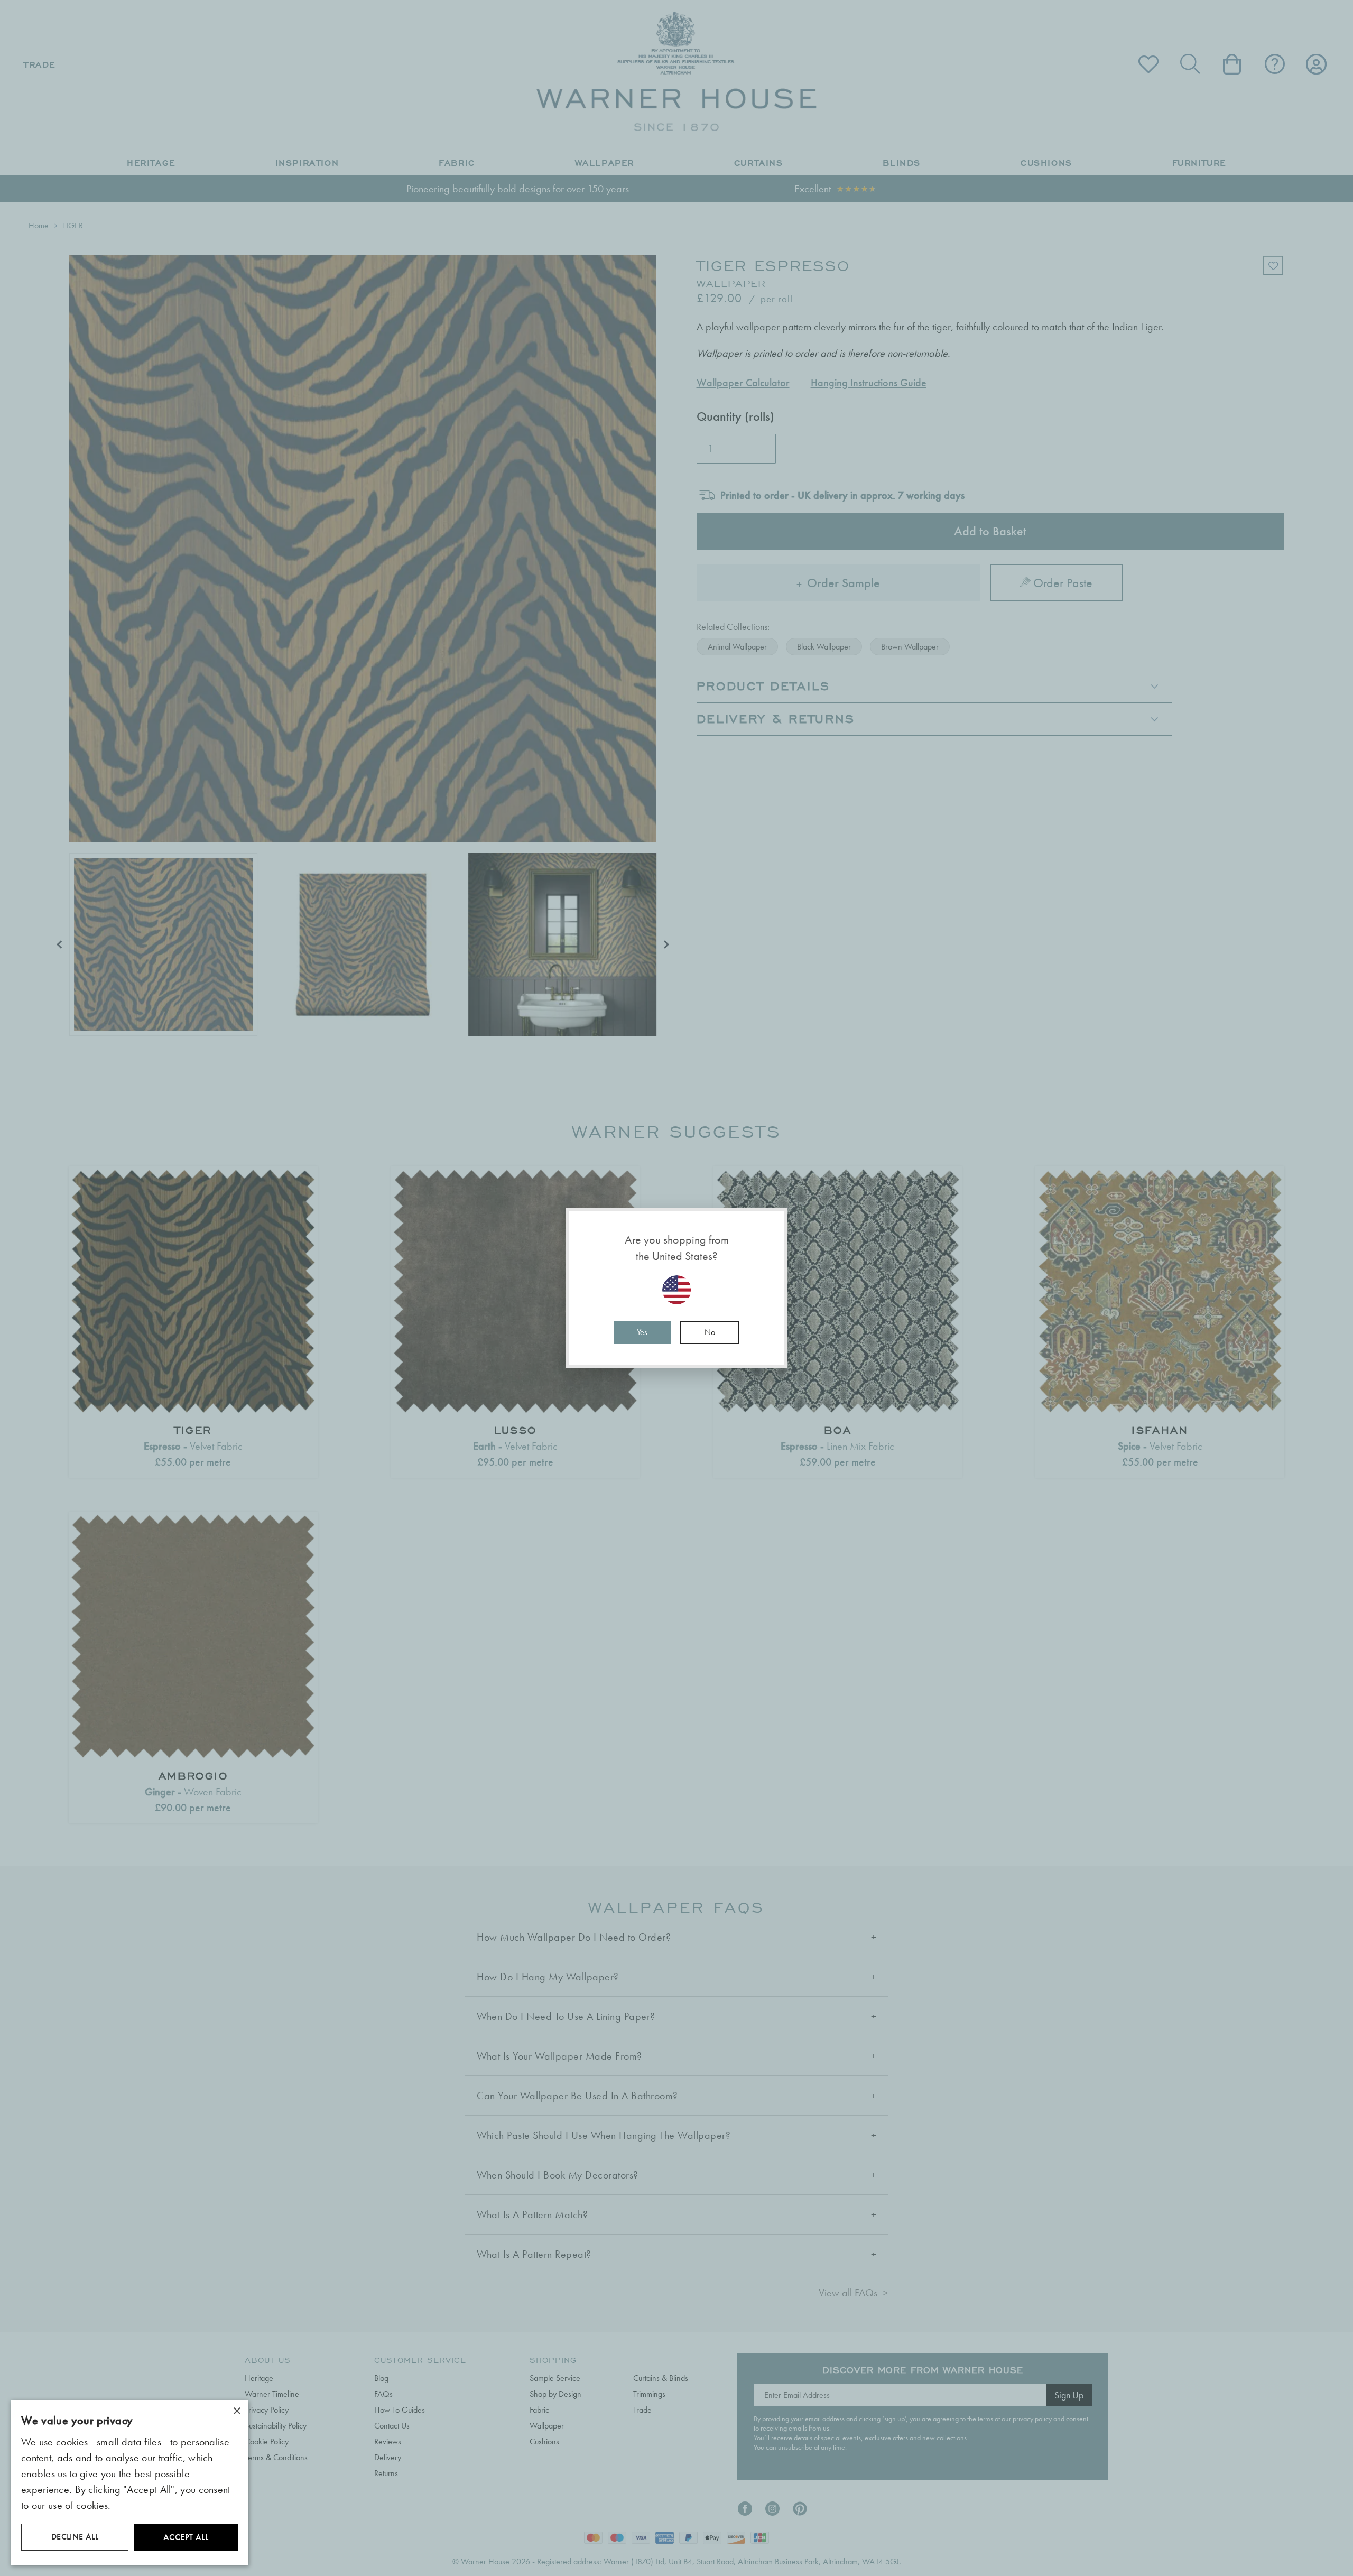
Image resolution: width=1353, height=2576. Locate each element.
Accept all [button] (186, 2537)
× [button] (237, 2411)
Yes (642, 1332)
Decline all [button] (75, 2537)
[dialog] (129, 2483)
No (710, 1332)
